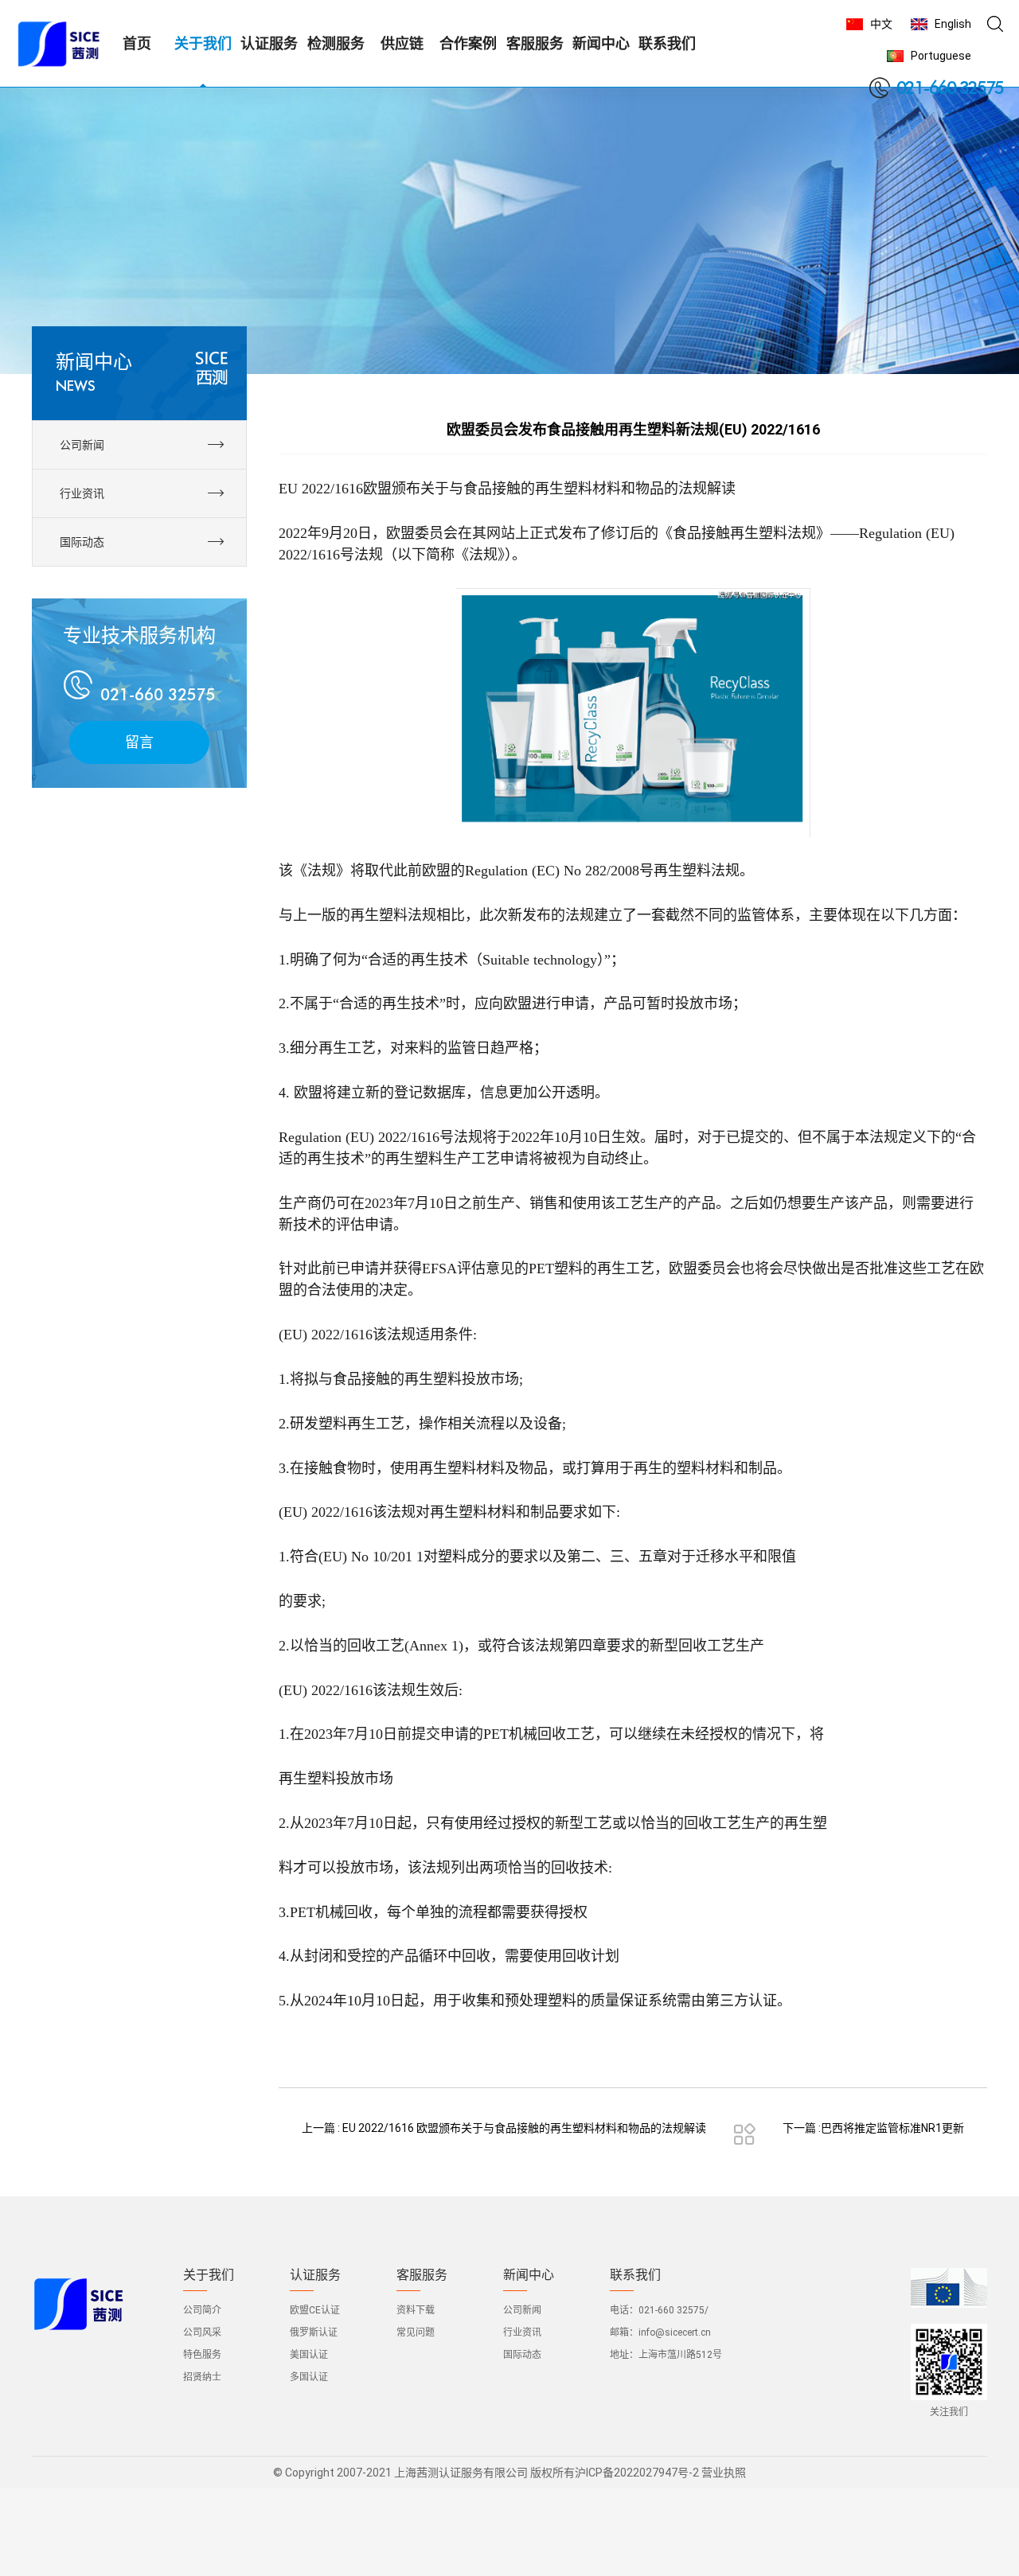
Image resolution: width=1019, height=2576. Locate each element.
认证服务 (315, 2275)
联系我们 (635, 2275)
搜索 (995, 24)
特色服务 (202, 2355)
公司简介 (202, 2310)
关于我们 (209, 2275)
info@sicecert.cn (675, 2332)
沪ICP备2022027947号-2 (637, 2473)
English (953, 24)
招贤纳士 (202, 2377)
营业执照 (724, 2473)
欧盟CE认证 (315, 2310)
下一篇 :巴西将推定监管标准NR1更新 (873, 2128)
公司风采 (202, 2332)
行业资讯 (522, 2332)
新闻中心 (529, 2275)
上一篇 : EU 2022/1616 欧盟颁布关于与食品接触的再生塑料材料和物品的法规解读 (504, 2128)
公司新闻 (522, 2310)
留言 (139, 742)
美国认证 (309, 2355)
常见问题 (416, 2332)
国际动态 (522, 2355)
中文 (881, 24)
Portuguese (941, 56)
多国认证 (309, 2377)
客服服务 (422, 2275)
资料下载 (416, 2310)
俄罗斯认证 (314, 2332)
